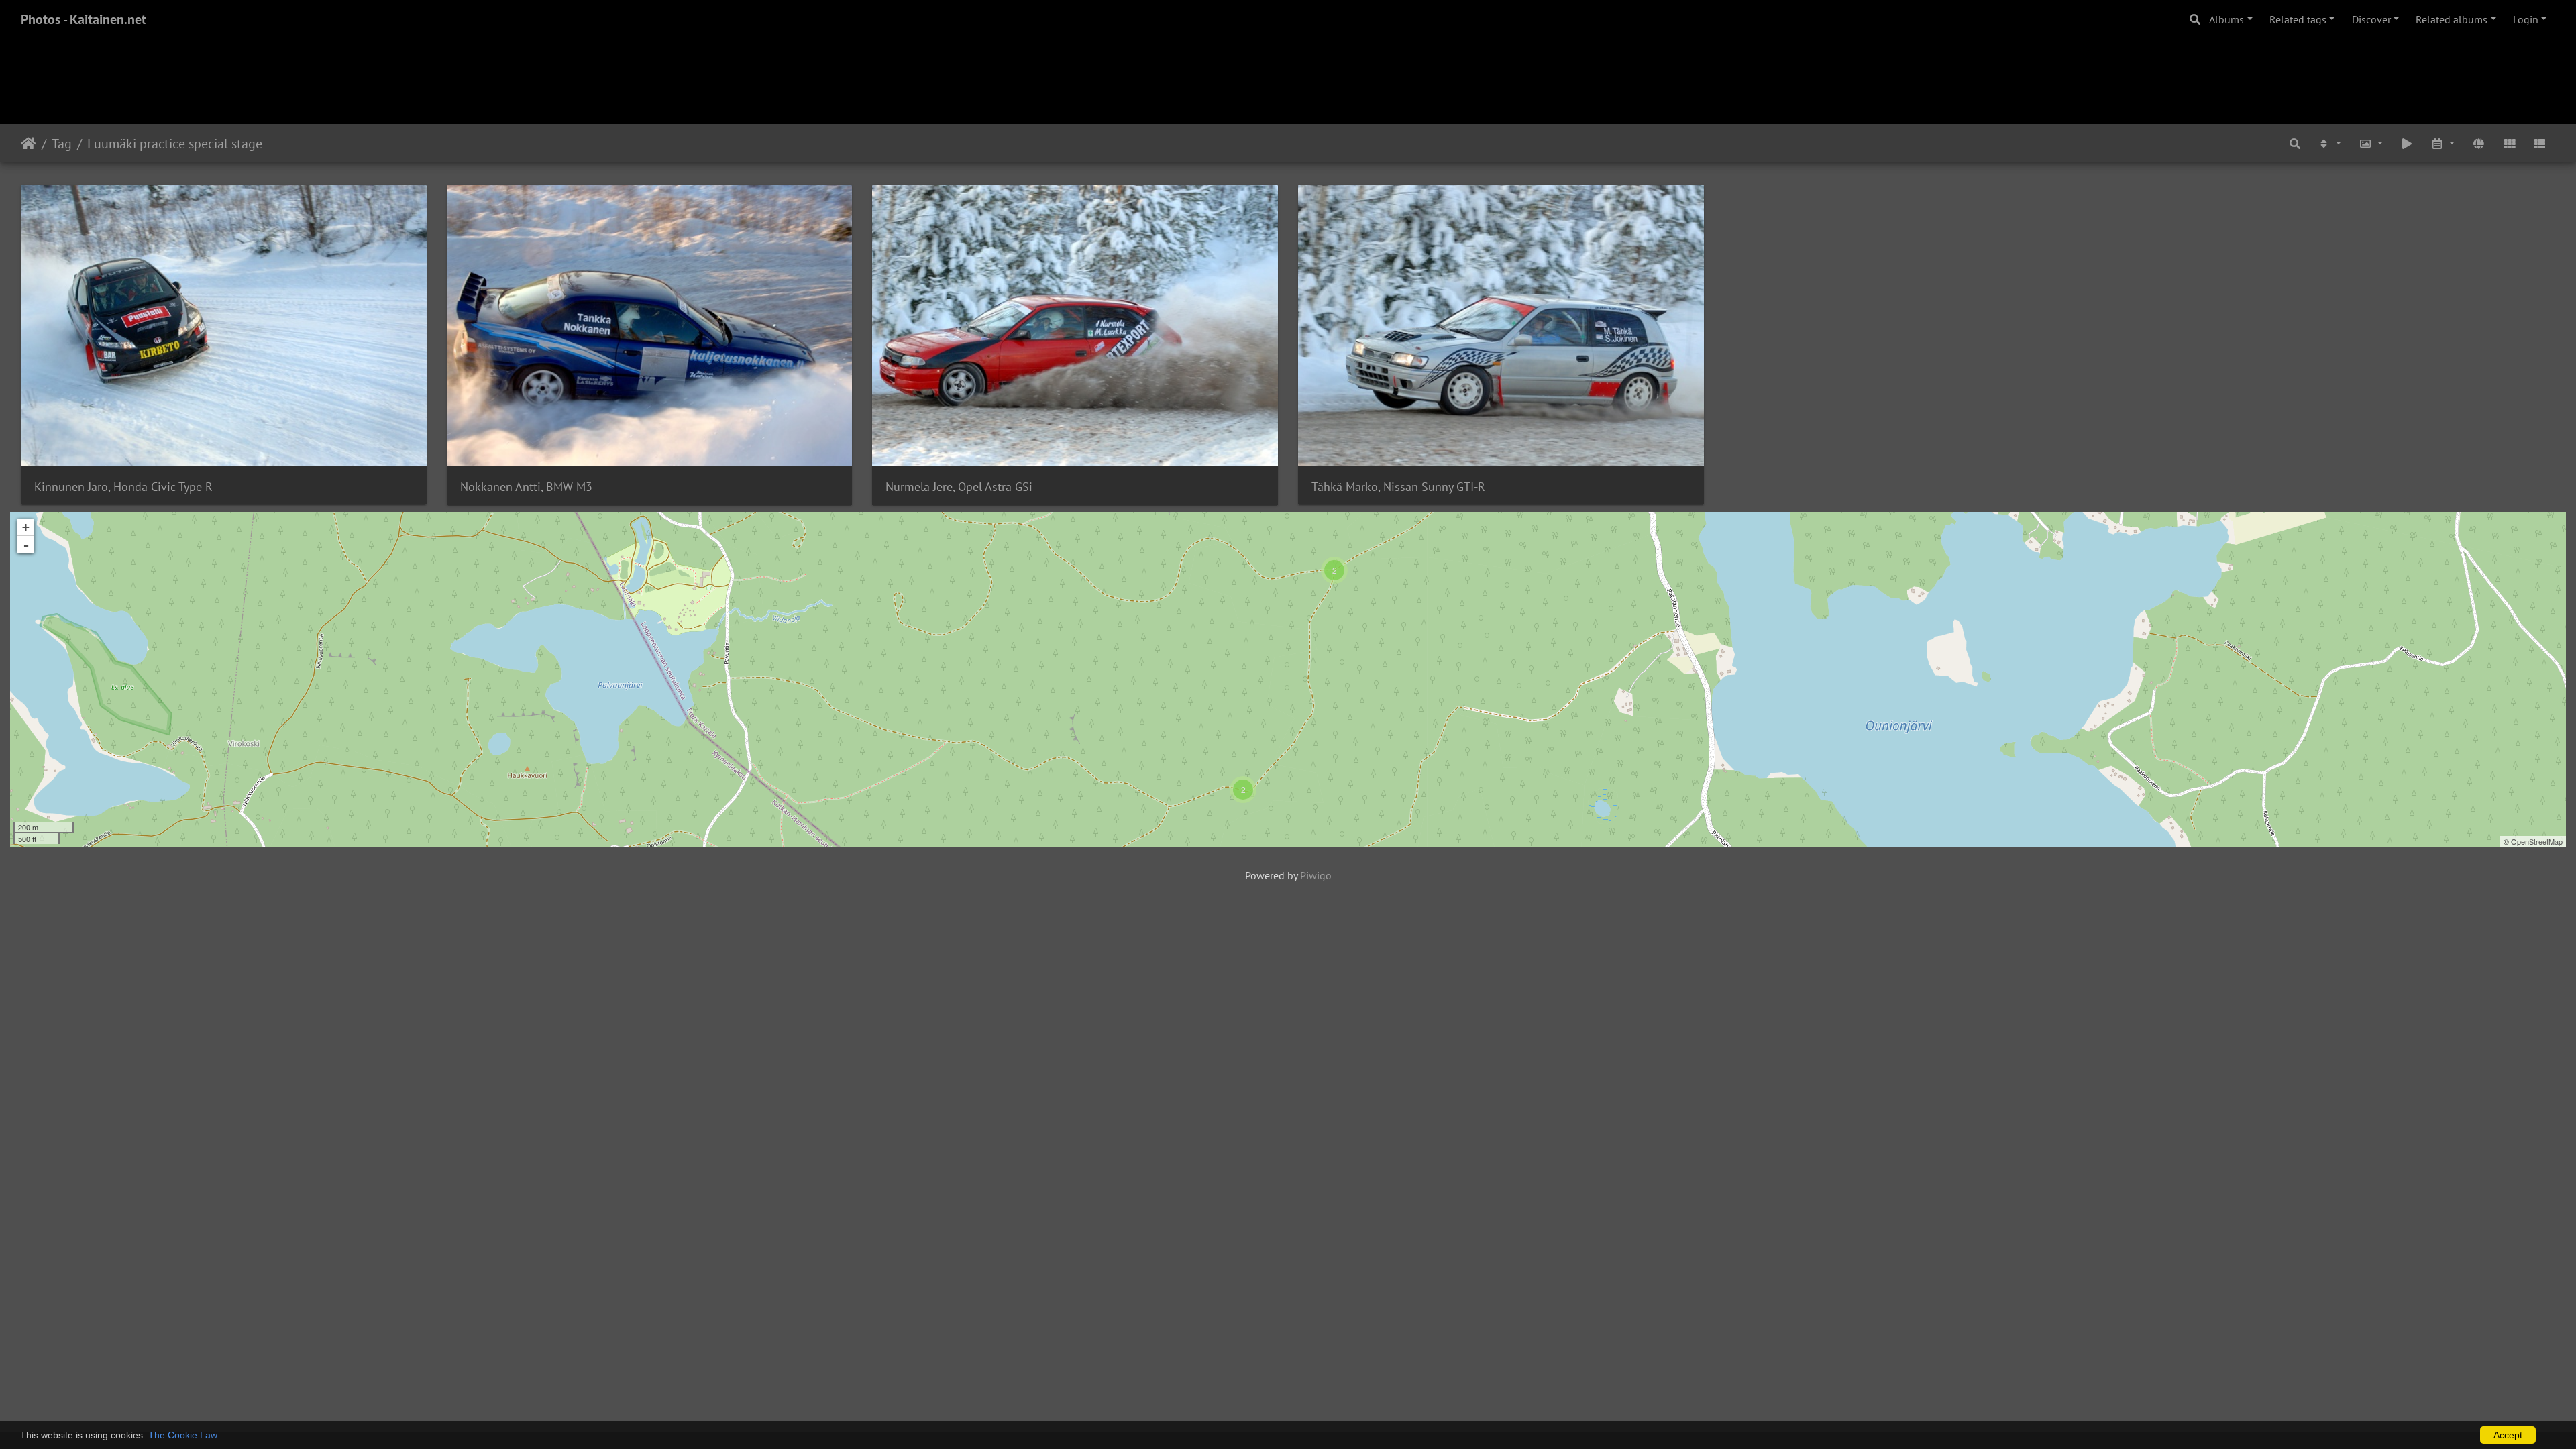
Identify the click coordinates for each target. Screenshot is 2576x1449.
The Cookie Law (183, 1435)
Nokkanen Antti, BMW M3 (526, 487)
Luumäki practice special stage (175, 144)
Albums (2226, 19)
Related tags (2298, 19)
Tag (62, 144)
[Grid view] (2510, 143)
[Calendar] (2443, 143)
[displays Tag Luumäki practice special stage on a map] (2479, 143)
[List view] (2540, 143)
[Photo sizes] (2371, 143)
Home (29, 144)
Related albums (2452, 19)
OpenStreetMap (2537, 841)
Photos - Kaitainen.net (84, 19)
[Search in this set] (2295, 143)
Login (2526, 19)
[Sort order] (2330, 143)
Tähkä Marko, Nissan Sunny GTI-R (1398, 487)
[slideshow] (2407, 143)
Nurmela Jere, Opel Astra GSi (959, 487)
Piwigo (1316, 875)
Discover (2371, 19)
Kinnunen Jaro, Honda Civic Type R (123, 487)
